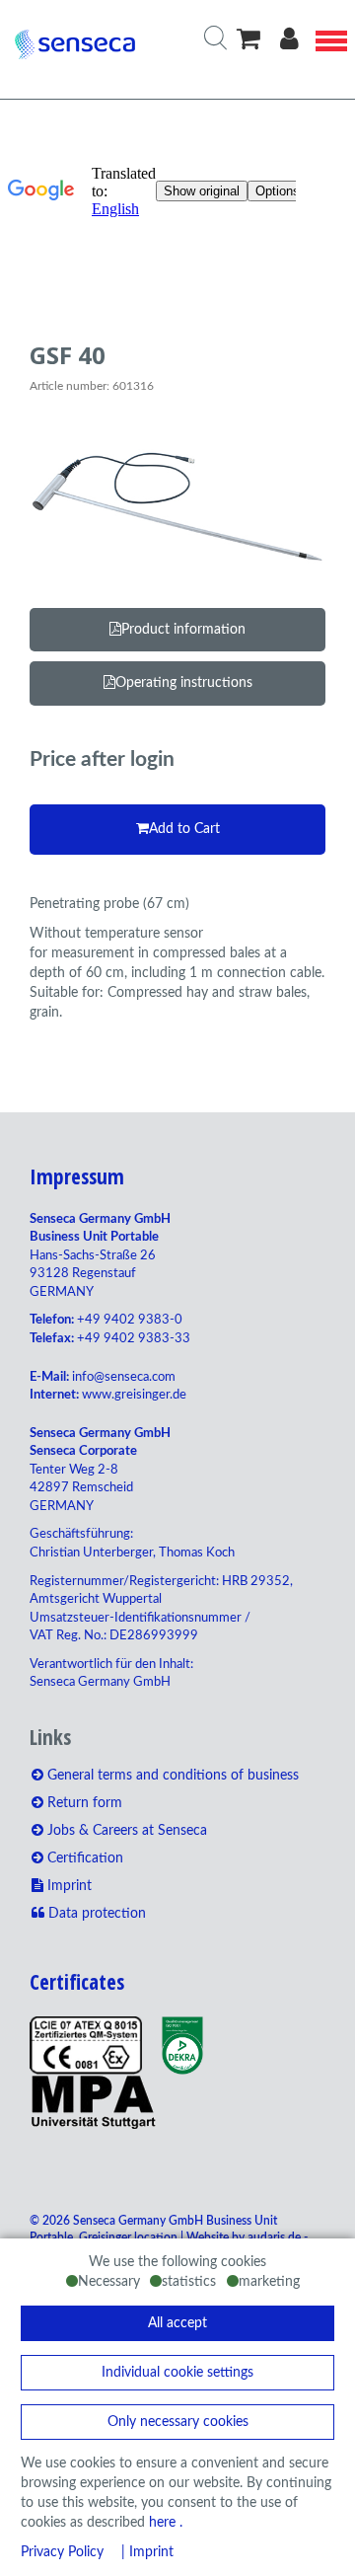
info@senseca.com (124, 1377)
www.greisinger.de (134, 1395)
